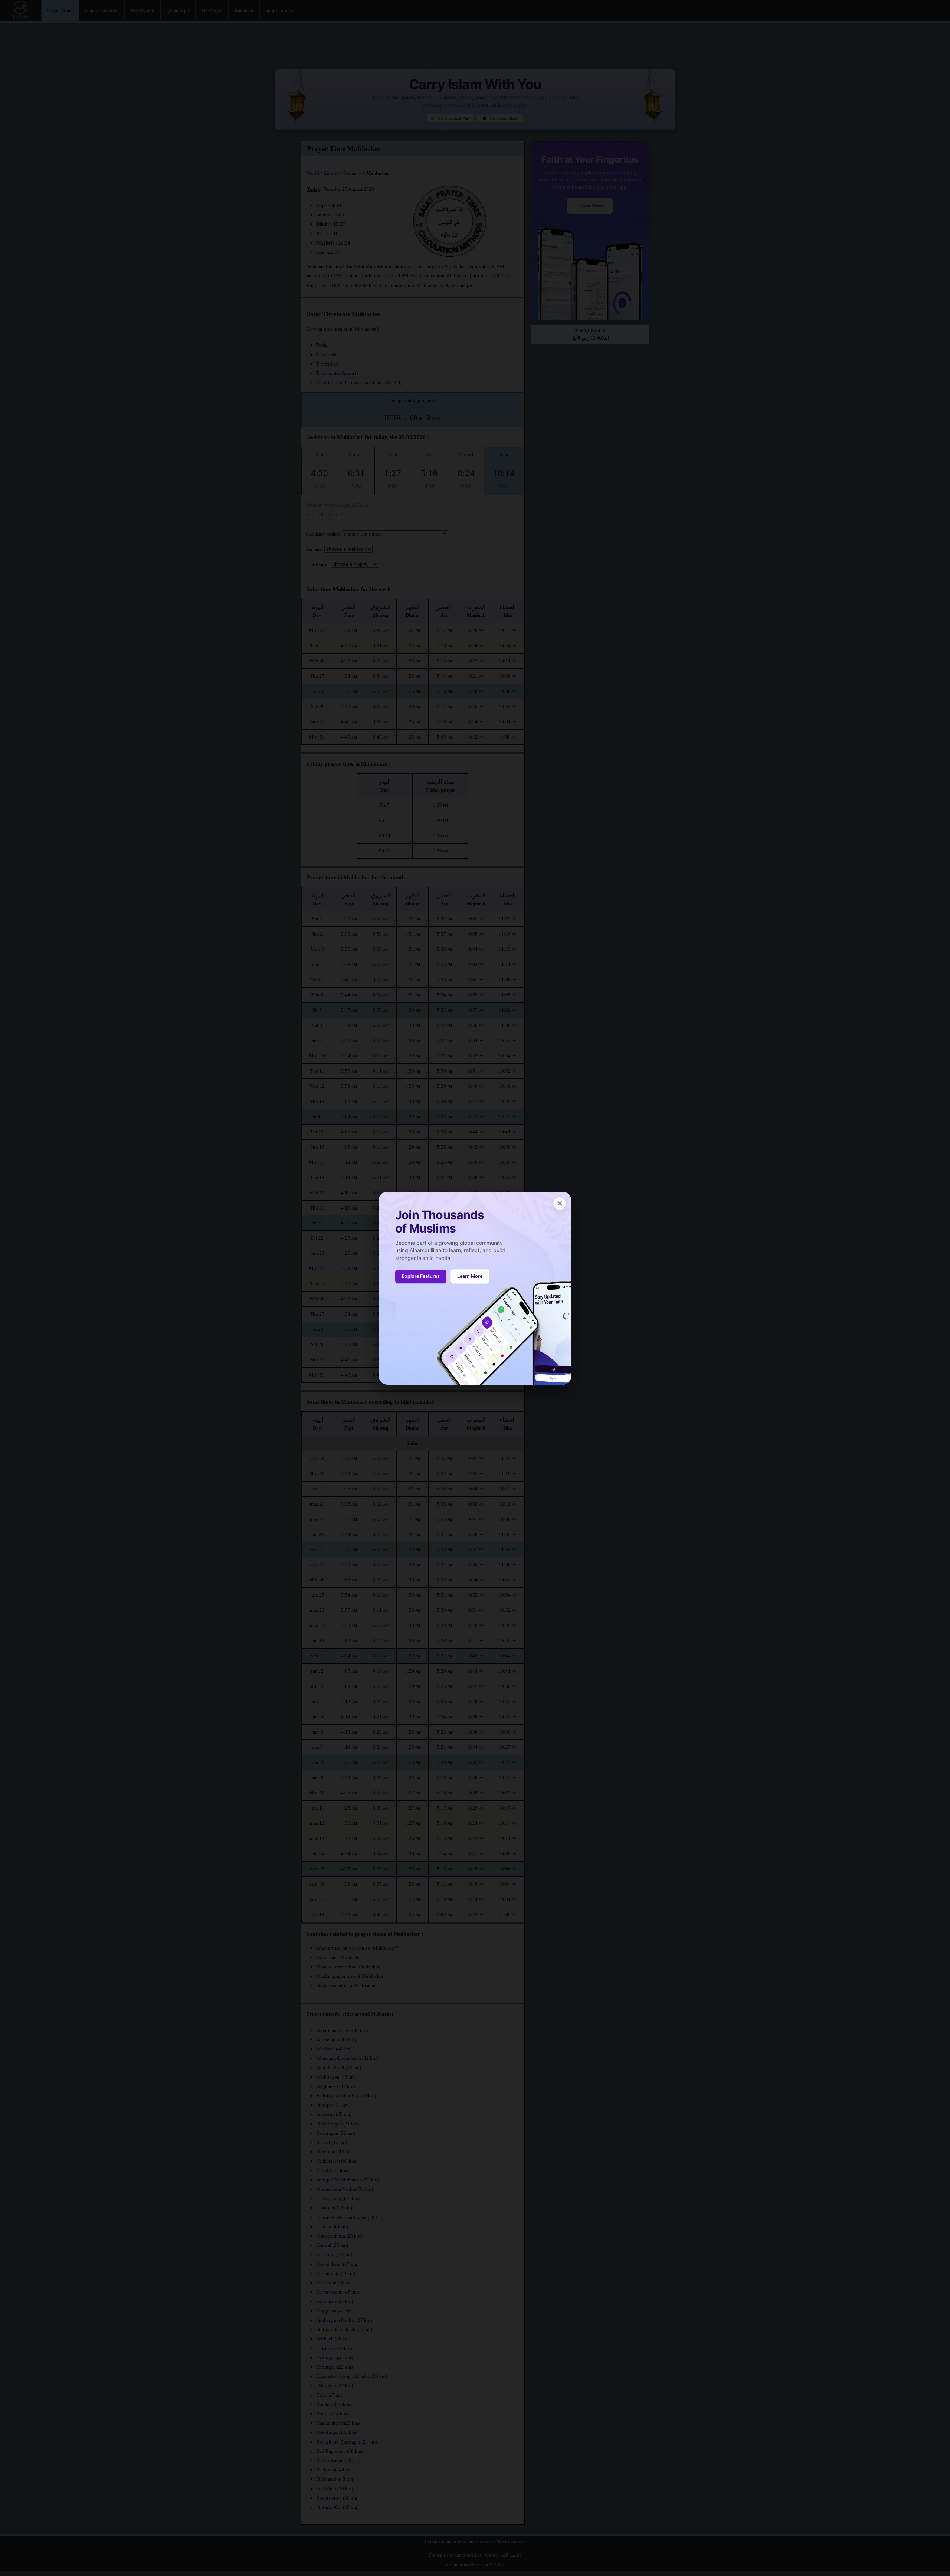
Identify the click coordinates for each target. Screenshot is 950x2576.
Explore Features (421, 1276)
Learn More (470, 1276)
